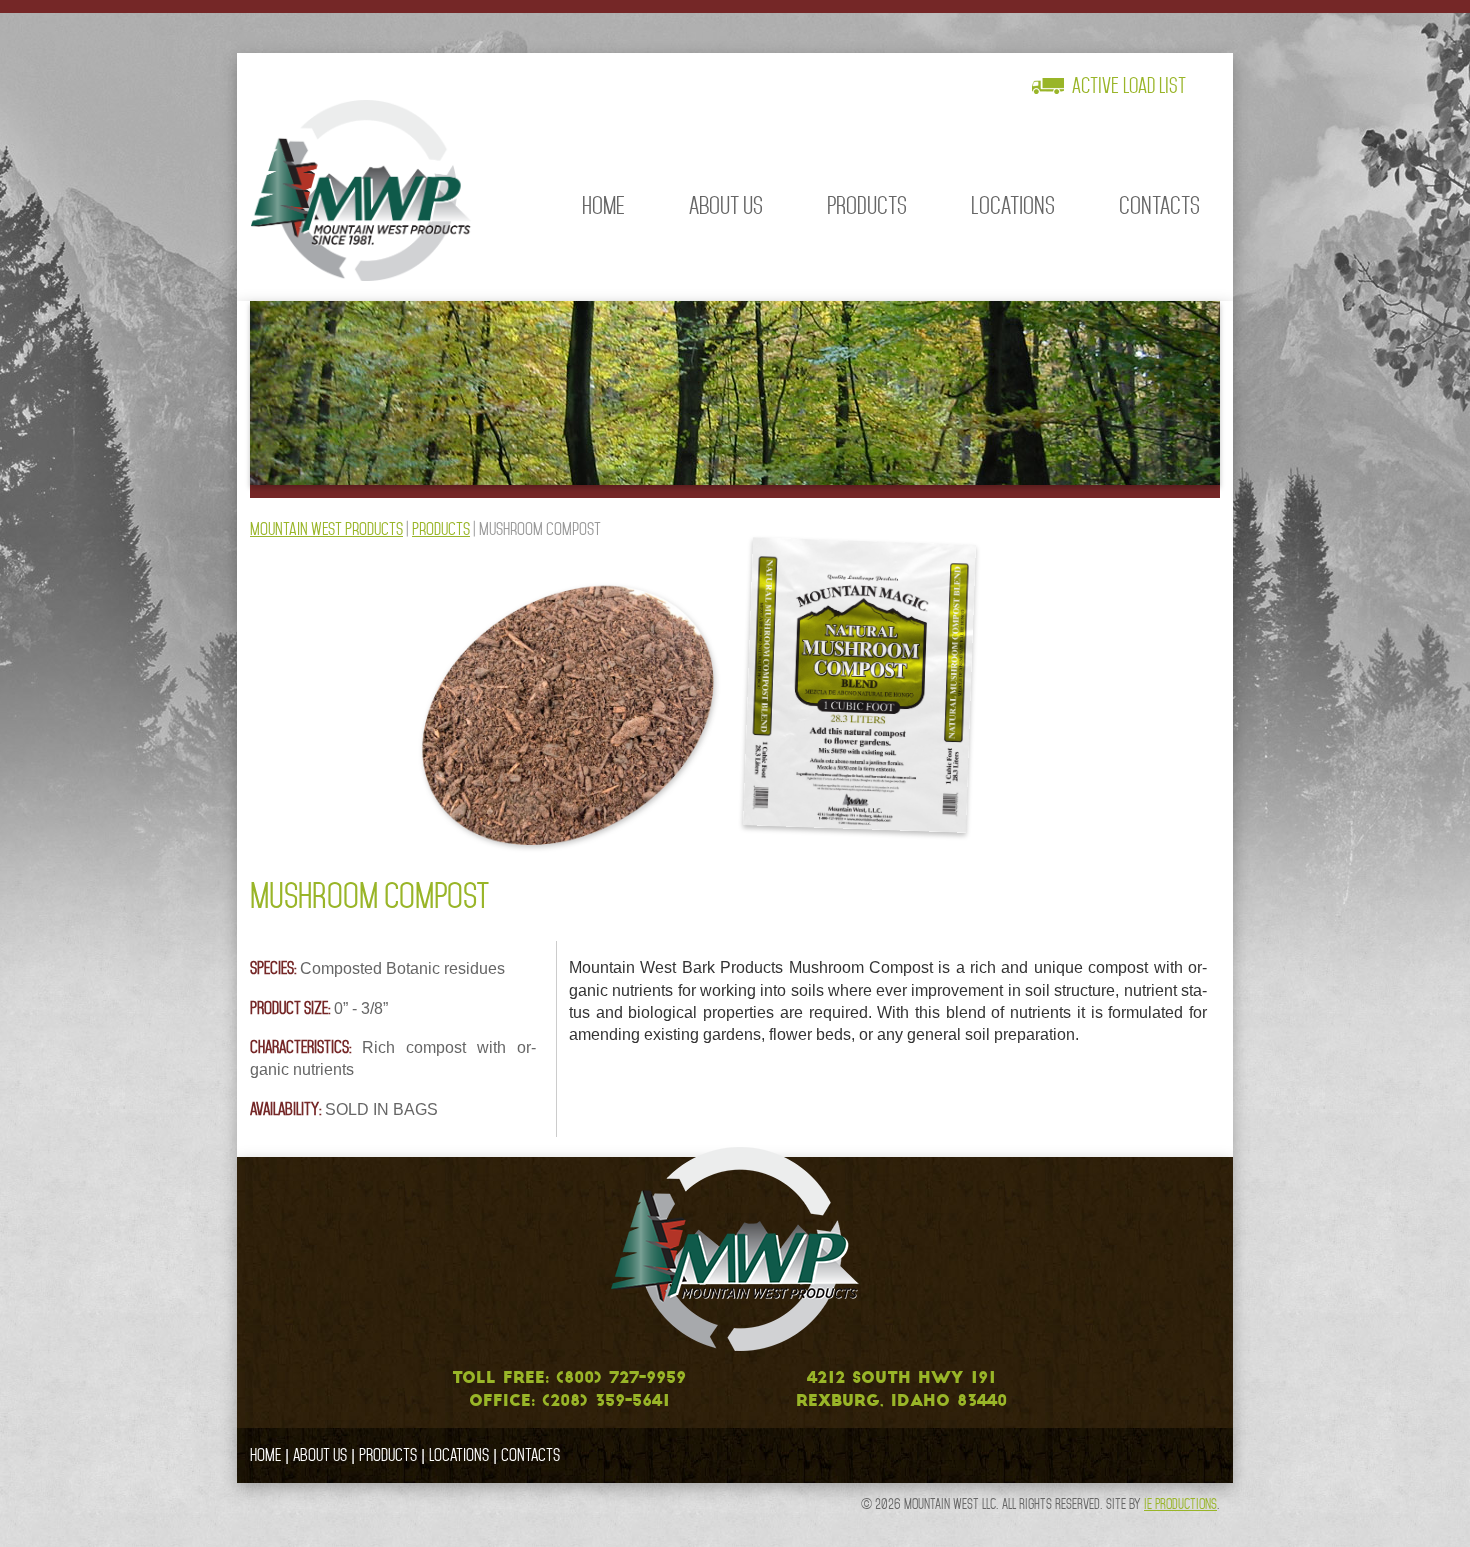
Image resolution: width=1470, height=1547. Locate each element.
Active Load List (1129, 86)
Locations (1013, 205)
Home (603, 205)
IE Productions (1180, 1504)
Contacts (1159, 205)
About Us (726, 205)
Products (867, 205)
